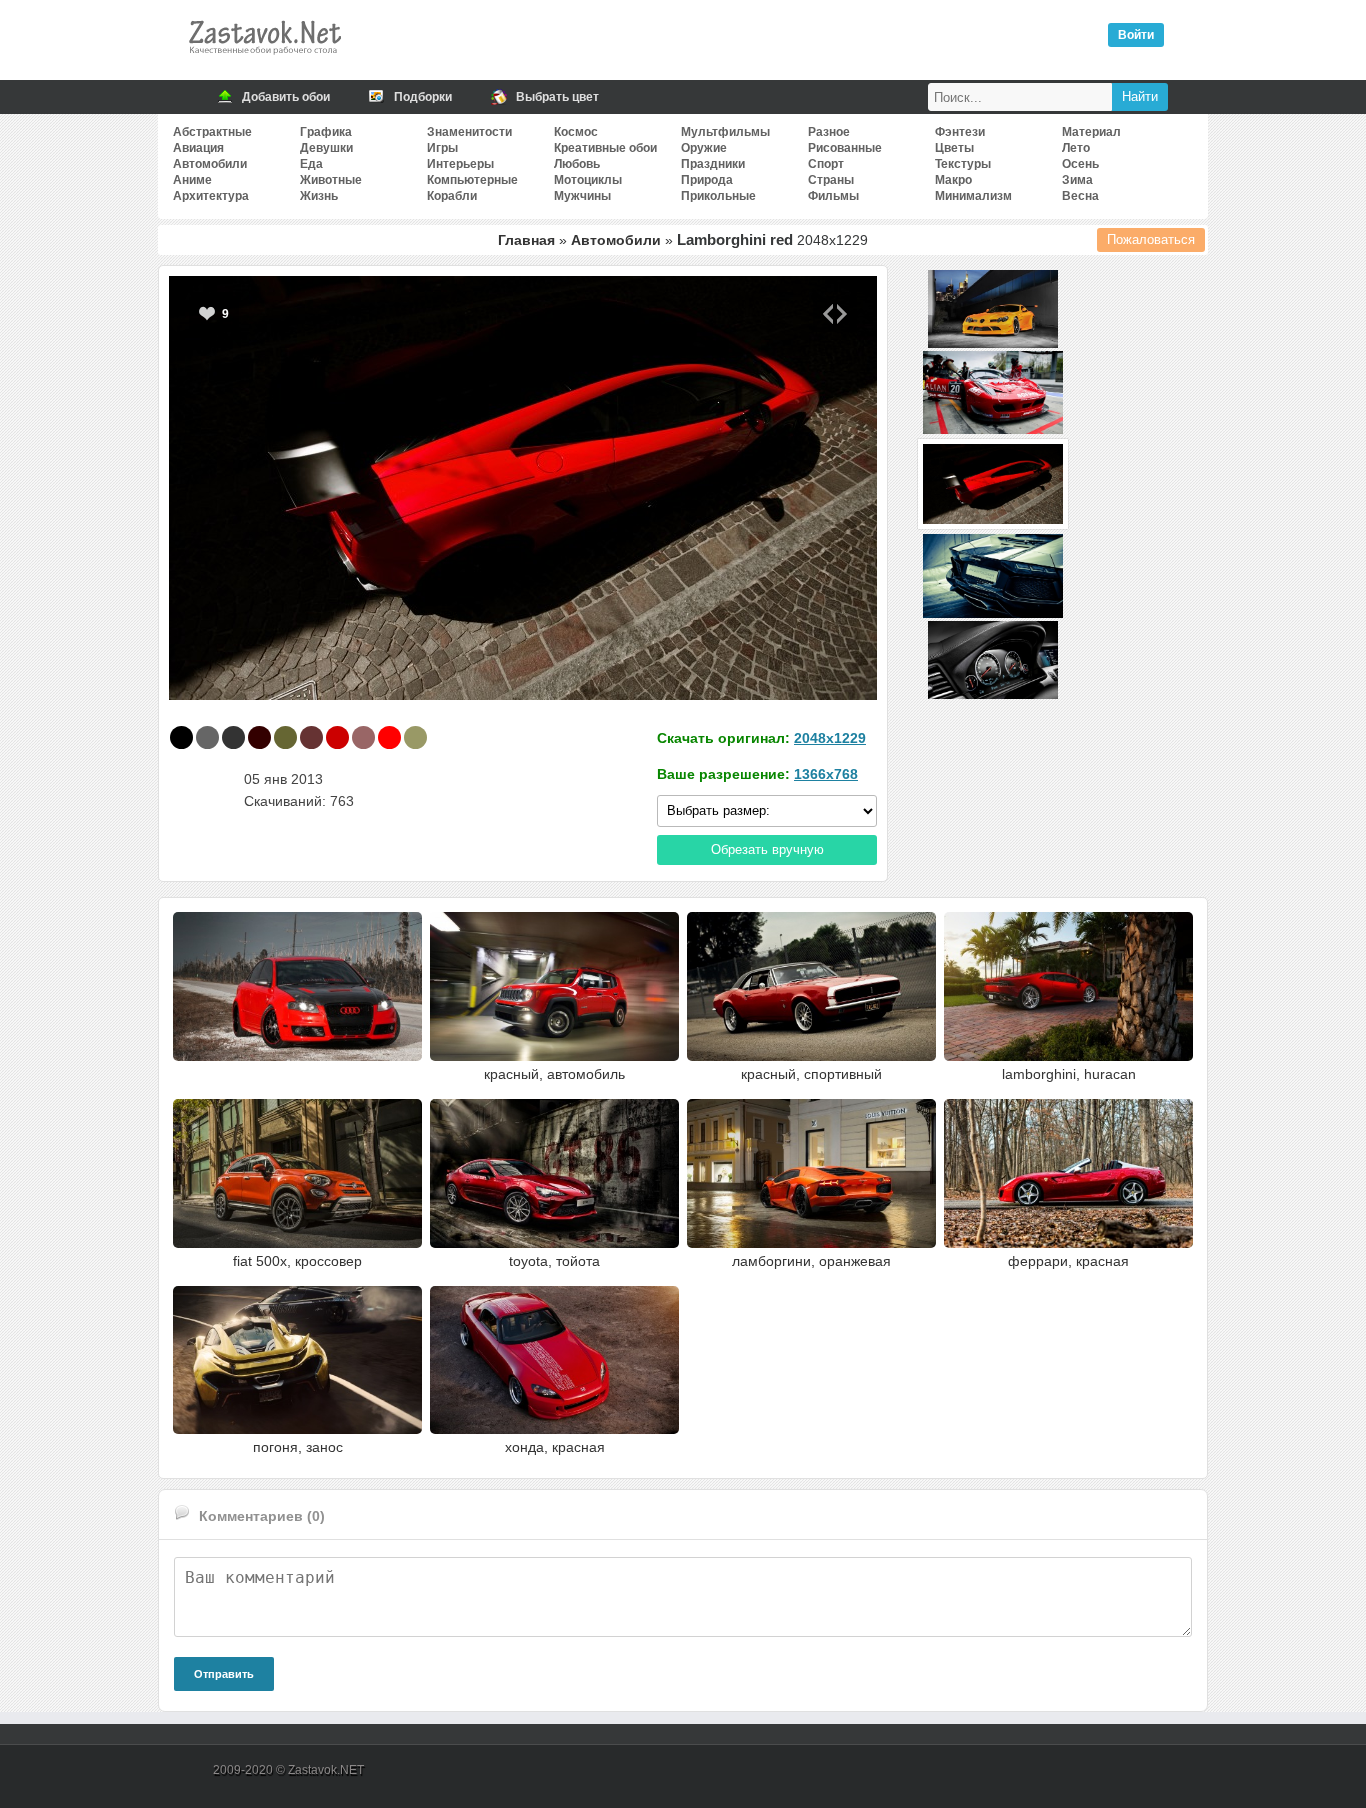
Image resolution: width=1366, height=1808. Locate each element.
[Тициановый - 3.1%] (337, 737)
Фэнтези (960, 132)
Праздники (713, 164)
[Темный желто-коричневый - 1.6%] (415, 737)
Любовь (577, 164)
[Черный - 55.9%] (181, 737)
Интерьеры (460, 164)
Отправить (224, 1674)
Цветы (954, 148)
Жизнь (319, 196)
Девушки (326, 148)
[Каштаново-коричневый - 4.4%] (311, 737)
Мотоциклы (588, 180)
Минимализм (973, 196)
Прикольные (718, 196)
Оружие (704, 148)
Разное (829, 132)
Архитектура (211, 196)
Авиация (198, 148)
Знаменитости (469, 132)
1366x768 (826, 774)
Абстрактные (212, 132)
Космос (576, 132)
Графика (326, 132)
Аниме (192, 180)
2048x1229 (830, 738)
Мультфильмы (725, 132)
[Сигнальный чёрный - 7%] (233, 737)
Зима (1077, 180)
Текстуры (963, 164)
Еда (311, 164)
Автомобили (210, 164)
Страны (831, 180)
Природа (707, 180)
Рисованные (845, 148)
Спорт (826, 164)
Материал (1091, 132)
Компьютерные (472, 180)
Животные (331, 180)
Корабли (452, 196)
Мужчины (582, 196)
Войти (1136, 35)
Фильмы (833, 196)
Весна (1080, 196)
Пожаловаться (1151, 239)
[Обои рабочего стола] (264, 60)
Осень (1080, 164)
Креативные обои (605, 148)
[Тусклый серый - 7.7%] (207, 737)
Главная (526, 240)
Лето (1076, 148)
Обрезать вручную (767, 849)
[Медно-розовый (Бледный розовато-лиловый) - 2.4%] (363, 737)
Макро (953, 180)
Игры (442, 148)
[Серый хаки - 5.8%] (285, 737)
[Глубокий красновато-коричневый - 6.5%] (259, 737)
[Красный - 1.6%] (389, 737)
